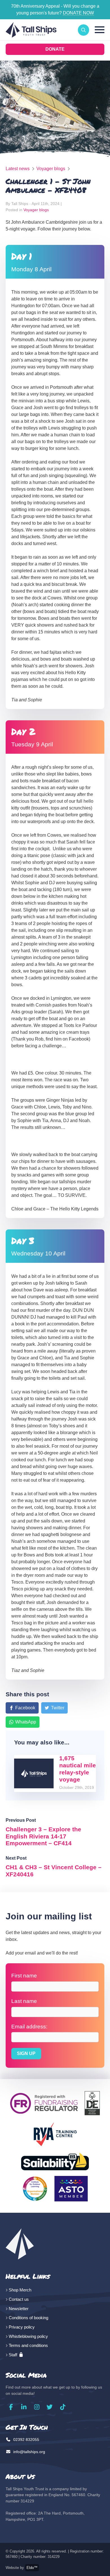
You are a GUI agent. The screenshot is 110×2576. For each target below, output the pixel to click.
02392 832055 (26, 2440)
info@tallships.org (29, 2452)
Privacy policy (22, 2327)
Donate (55, 49)
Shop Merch (20, 2290)
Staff (14, 2355)
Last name (24, 2001)
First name (24, 1976)
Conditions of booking (28, 2318)
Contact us (19, 2299)
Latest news (18, 169)
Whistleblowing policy (28, 2336)
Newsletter (19, 2309)
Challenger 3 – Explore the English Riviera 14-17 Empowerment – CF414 (43, 1836)
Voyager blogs (51, 169)
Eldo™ (32, 2568)
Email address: (29, 2027)
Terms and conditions (28, 2345)
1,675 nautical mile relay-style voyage (78, 1769)
